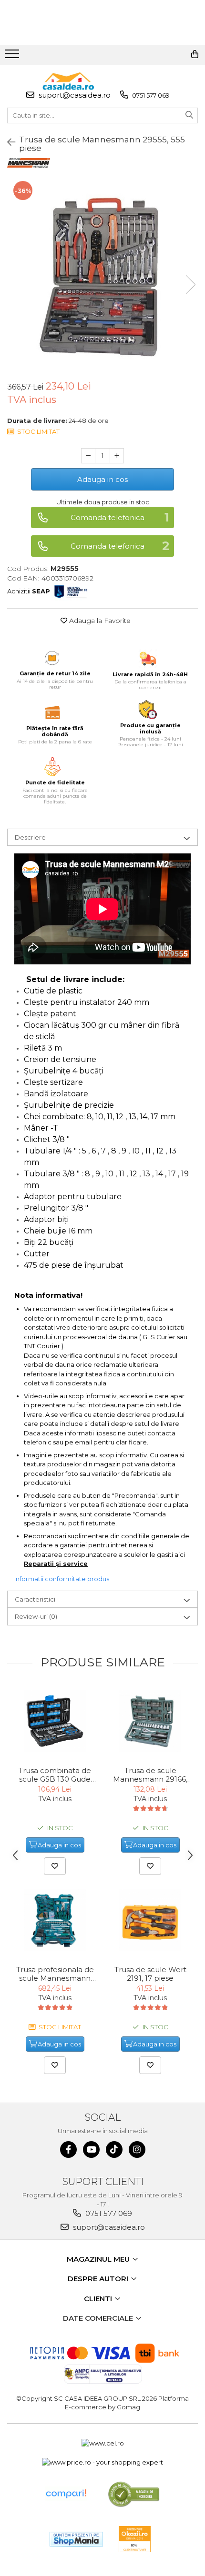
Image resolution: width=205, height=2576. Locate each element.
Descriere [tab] (30, 837)
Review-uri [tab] (36, 1616)
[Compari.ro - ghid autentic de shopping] (66, 2494)
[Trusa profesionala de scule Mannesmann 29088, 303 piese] (55, 1920)
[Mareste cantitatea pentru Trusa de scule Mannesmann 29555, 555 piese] (117, 456)
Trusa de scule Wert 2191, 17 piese (150, 1974)
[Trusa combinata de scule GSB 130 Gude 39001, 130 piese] (55, 1721)
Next (190, 285)
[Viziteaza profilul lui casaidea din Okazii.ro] (135, 2539)
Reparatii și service (56, 1564)
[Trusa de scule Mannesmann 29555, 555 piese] (102, 275)
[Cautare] (189, 115)
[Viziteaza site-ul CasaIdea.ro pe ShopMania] (76, 2539)
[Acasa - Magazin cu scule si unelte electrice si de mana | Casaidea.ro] (68, 81)
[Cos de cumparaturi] (195, 54)
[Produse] (13, 57)
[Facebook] (68, 2150)
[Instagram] (137, 2150)
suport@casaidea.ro (74, 95)
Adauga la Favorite (99, 621)
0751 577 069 (150, 95)
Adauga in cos (102, 479)
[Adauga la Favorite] (55, 1866)
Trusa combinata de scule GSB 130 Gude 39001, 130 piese (55, 1775)
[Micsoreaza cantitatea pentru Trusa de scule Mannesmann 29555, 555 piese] (88, 456)
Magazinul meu (99, 2259)
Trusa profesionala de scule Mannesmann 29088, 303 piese (55, 1974)
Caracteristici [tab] (35, 1599)
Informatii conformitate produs (62, 1579)
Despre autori (99, 2279)
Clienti (99, 2299)
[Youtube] (91, 2150)
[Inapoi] (7, 142)
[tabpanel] (102, 275)
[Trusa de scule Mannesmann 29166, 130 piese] (150, 1721)
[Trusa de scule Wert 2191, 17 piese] (150, 1920)
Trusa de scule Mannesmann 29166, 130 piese (150, 1775)
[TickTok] (114, 2150)
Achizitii (29, 591)
